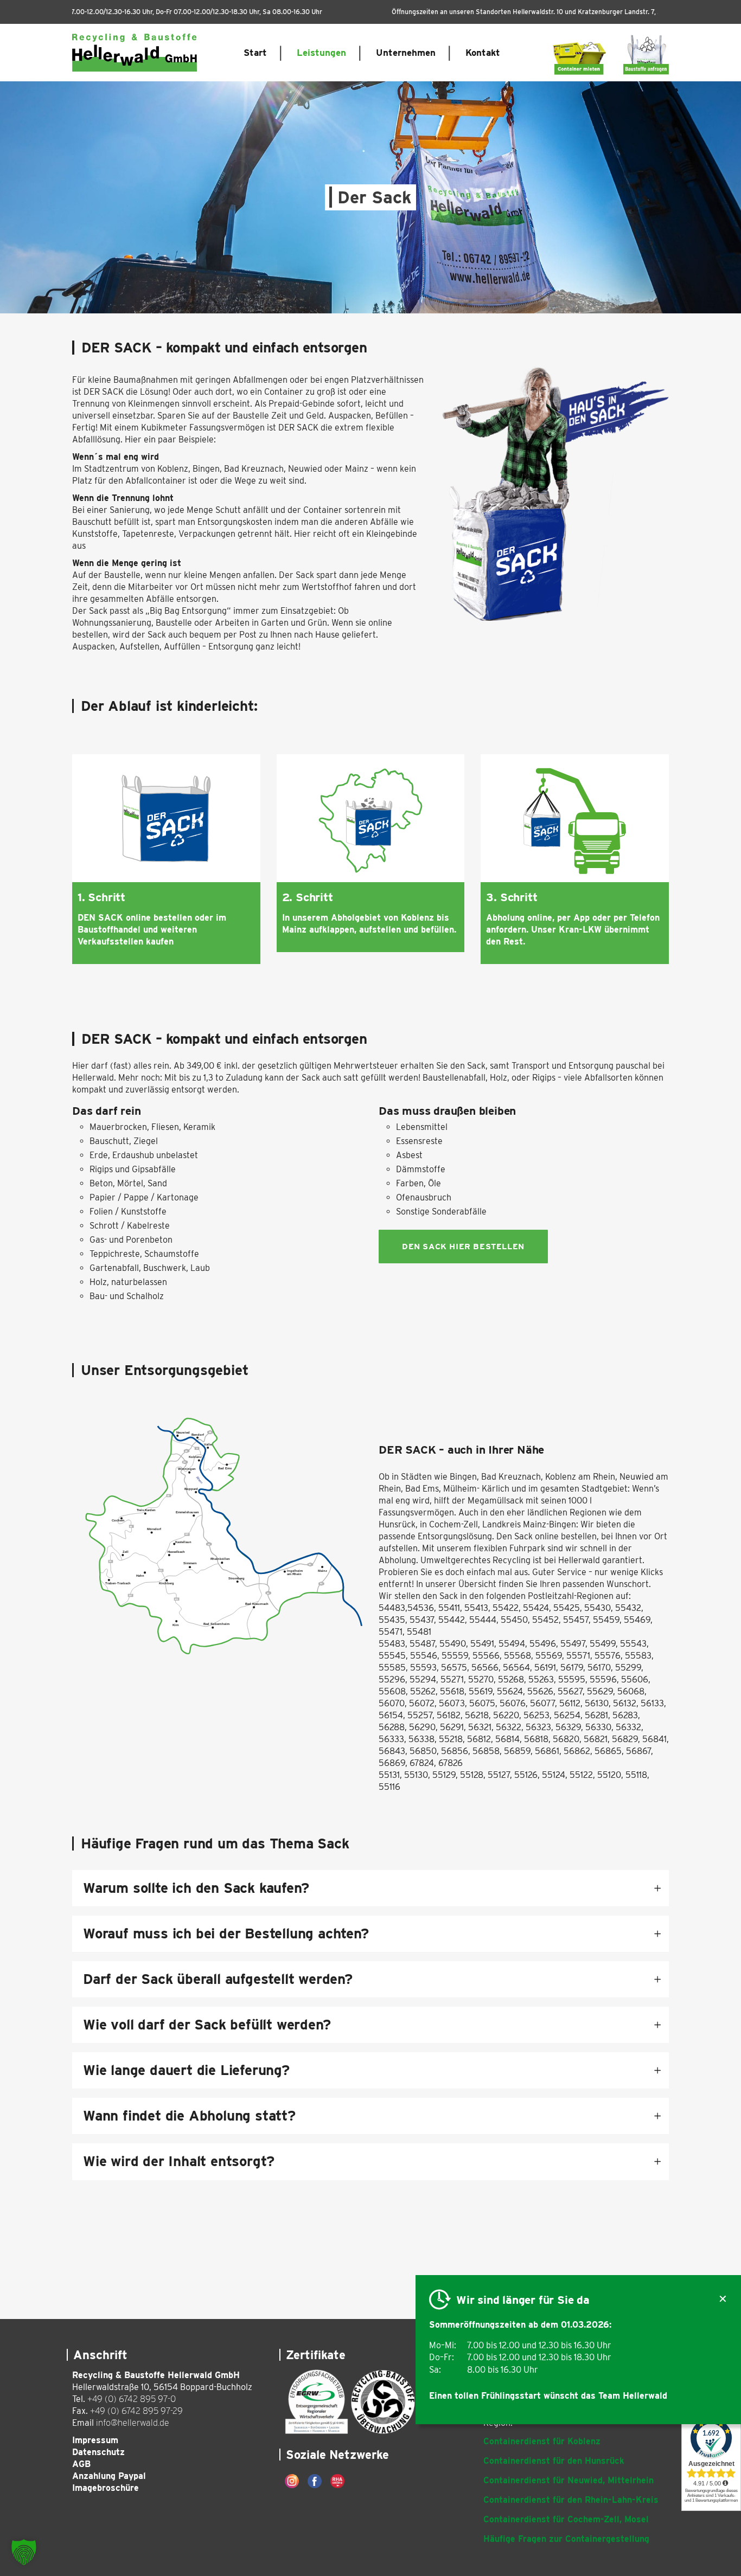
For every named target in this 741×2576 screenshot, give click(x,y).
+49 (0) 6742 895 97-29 (136, 2411)
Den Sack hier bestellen (463, 1247)
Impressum (95, 2440)
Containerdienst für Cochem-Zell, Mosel (566, 2519)
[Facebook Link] (315, 2481)
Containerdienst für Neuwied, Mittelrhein (568, 2480)
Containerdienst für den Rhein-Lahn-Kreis (571, 2500)
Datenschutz (98, 2452)
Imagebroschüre (106, 2488)
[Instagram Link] (292, 2481)
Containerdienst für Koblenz (542, 2441)
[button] (24, 2552)
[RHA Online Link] (337, 2481)
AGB (81, 2464)
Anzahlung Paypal (109, 2476)
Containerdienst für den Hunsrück (554, 2461)
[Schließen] (723, 2300)
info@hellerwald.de (133, 2423)
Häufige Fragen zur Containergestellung (566, 2539)
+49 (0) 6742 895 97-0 (132, 2399)
